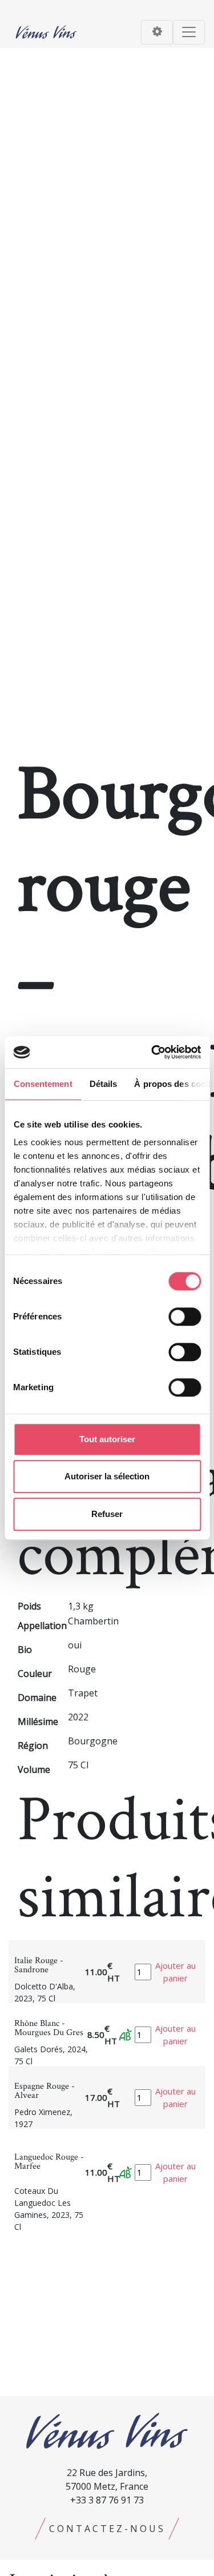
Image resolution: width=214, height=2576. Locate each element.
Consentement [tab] (43, 1084)
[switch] (185, 1317)
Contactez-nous (107, 2529)
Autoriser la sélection (107, 1476)
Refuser (107, 1514)
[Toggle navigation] (157, 32)
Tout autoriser (107, 1439)
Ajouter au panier (175, 1972)
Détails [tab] (103, 1084)
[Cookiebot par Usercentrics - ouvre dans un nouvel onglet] (152, 1052)
